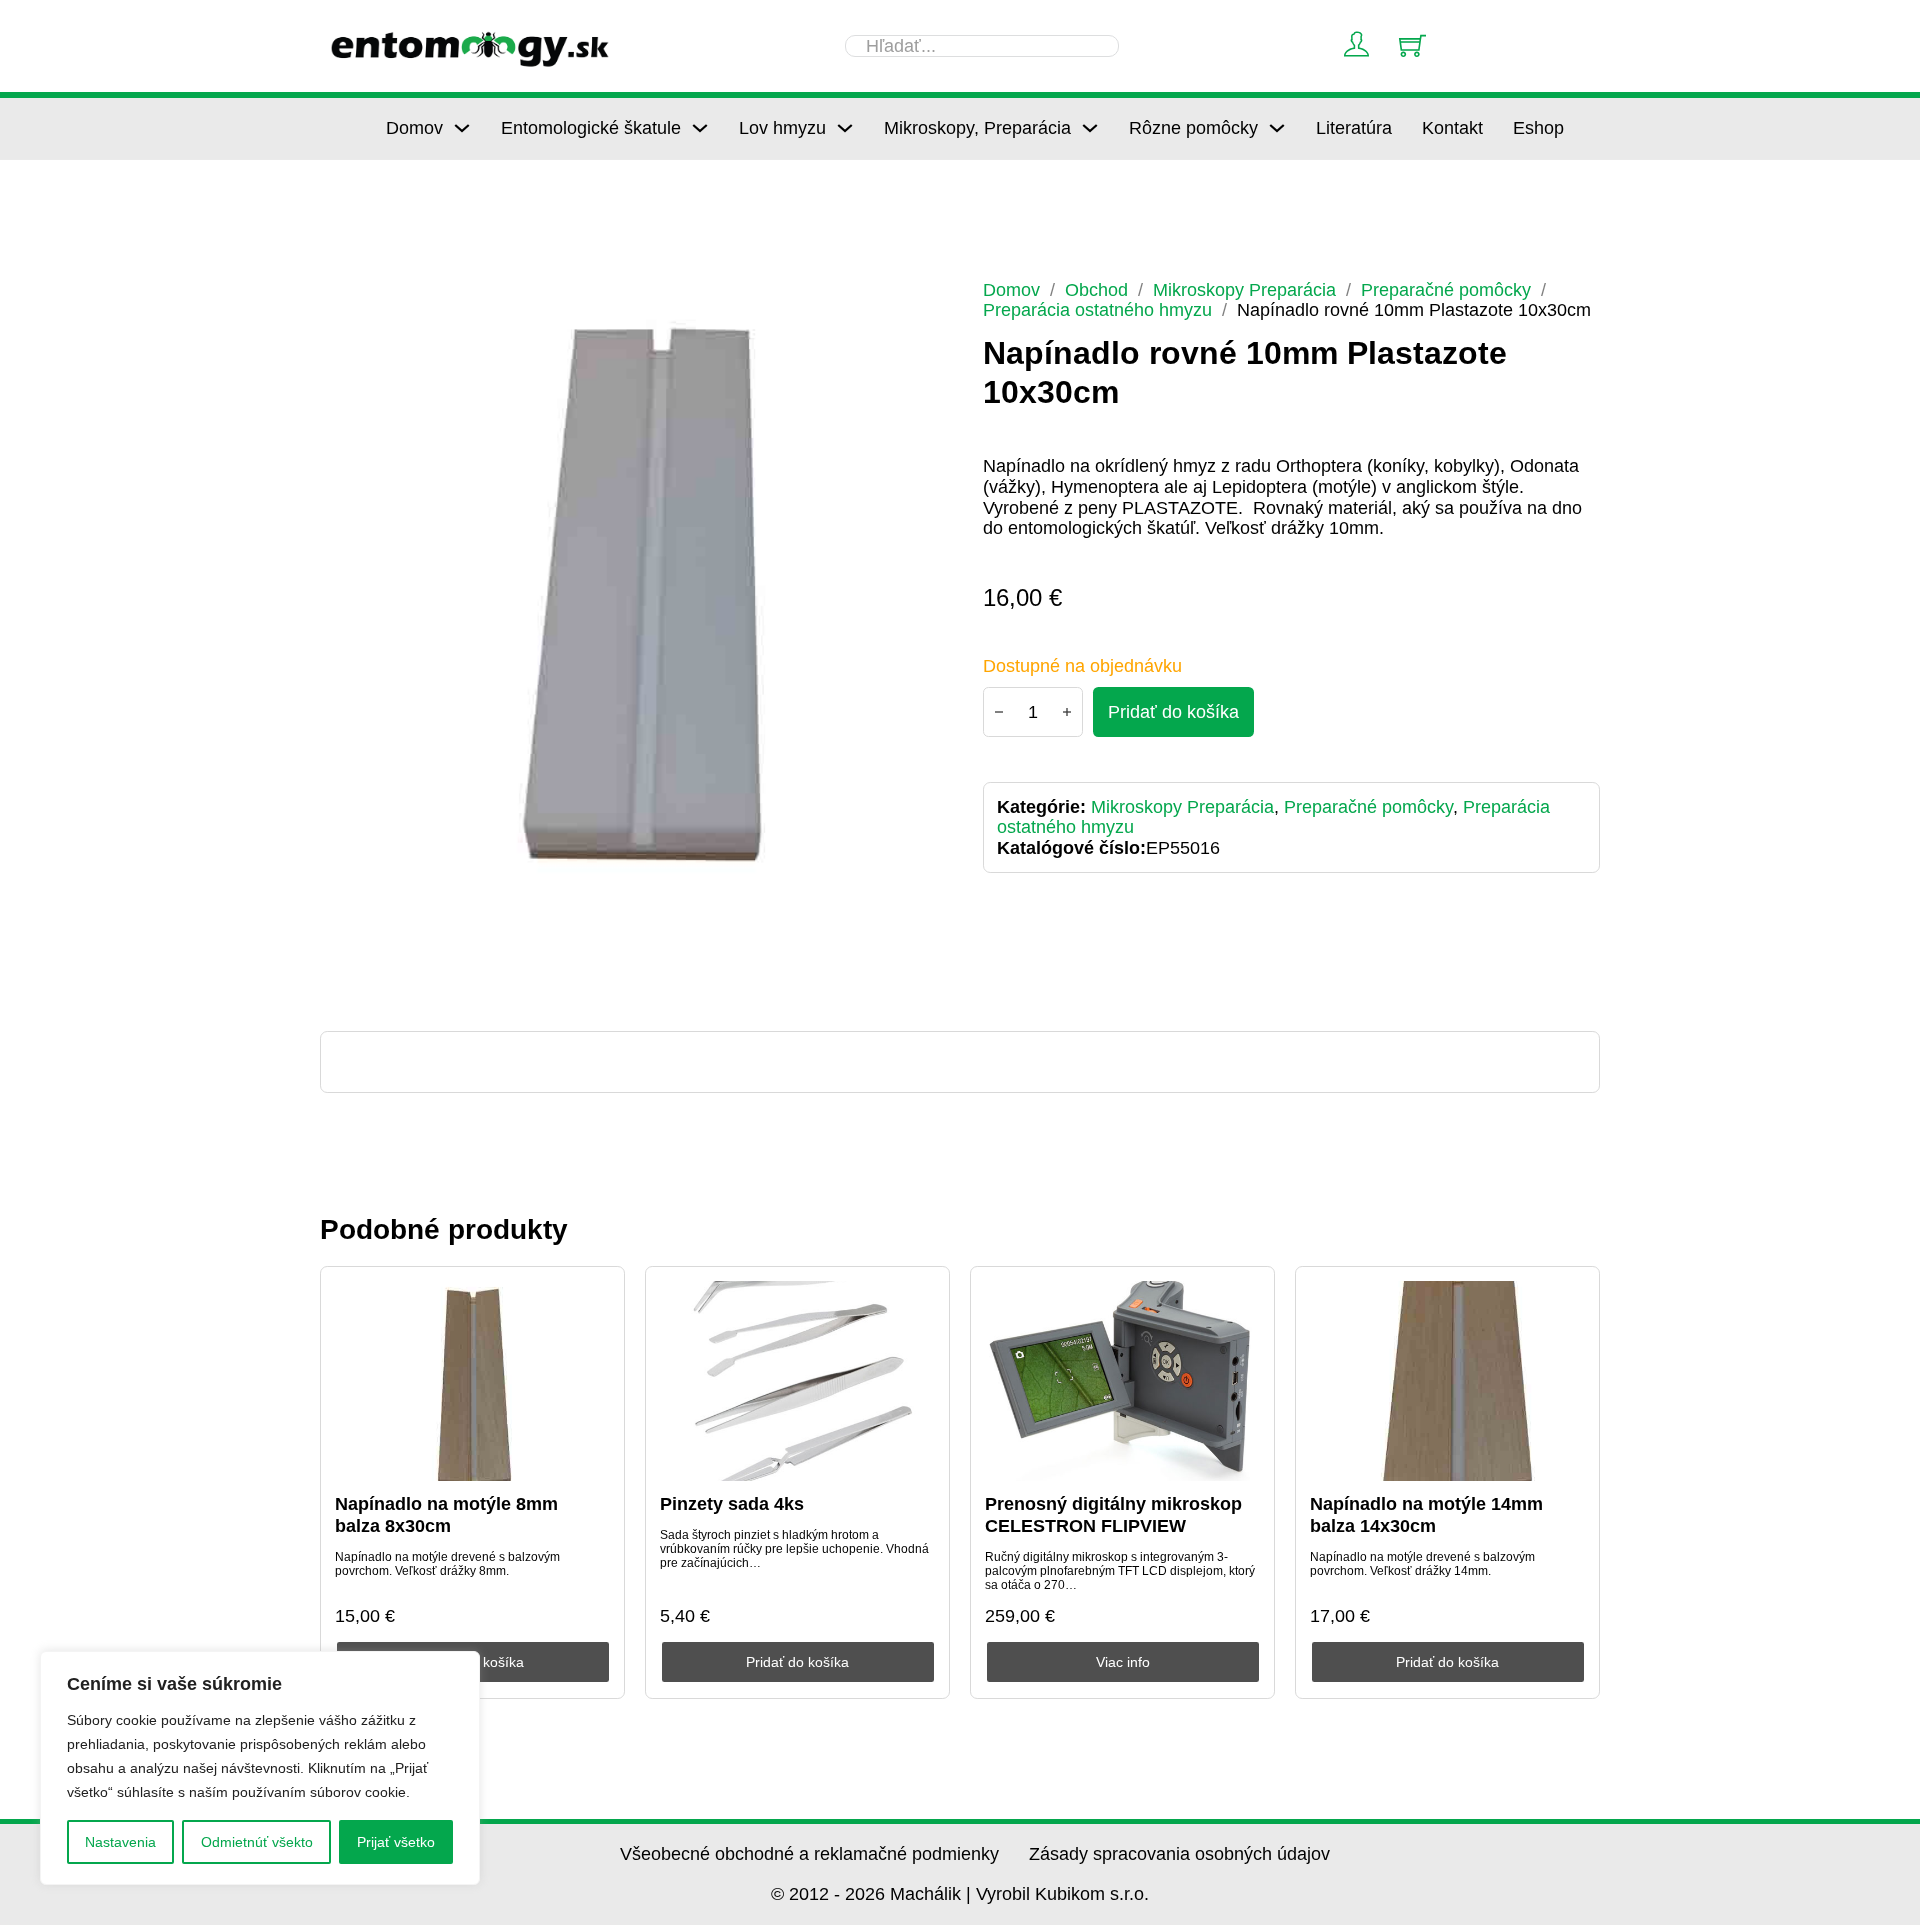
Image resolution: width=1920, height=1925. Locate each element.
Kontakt (1452, 128)
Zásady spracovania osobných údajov (1179, 1854)
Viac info (1123, 1662)
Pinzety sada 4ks (732, 1504)
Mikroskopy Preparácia (1244, 290)
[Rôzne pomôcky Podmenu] (1277, 128)
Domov (414, 128)
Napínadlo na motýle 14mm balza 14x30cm (1426, 1515)
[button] (911, 307)
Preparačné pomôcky (1446, 290)
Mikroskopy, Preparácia (977, 128)
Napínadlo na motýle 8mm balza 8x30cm (446, 1515)
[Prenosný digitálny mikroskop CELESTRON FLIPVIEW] (1123, 1381)
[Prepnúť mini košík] (1412, 45)
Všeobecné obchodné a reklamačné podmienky (809, 1854)
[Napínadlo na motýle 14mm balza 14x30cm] (1448, 1381)
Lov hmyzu (782, 128)
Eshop (1538, 128)
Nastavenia (120, 1842)
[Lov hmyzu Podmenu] (845, 128)
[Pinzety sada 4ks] (798, 1381)
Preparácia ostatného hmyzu (1097, 310)
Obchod (1096, 290)
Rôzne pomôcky (1193, 128)
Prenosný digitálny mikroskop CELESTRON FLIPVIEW (1113, 1515)
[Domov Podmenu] (462, 128)
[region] (260, 1768)
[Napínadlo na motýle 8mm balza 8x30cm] (473, 1381)
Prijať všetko (396, 1842)
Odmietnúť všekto (257, 1842)
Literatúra (1354, 128)
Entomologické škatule (591, 128)
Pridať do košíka (797, 1662)
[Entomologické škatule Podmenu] (700, 128)
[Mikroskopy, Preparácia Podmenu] (1090, 128)
